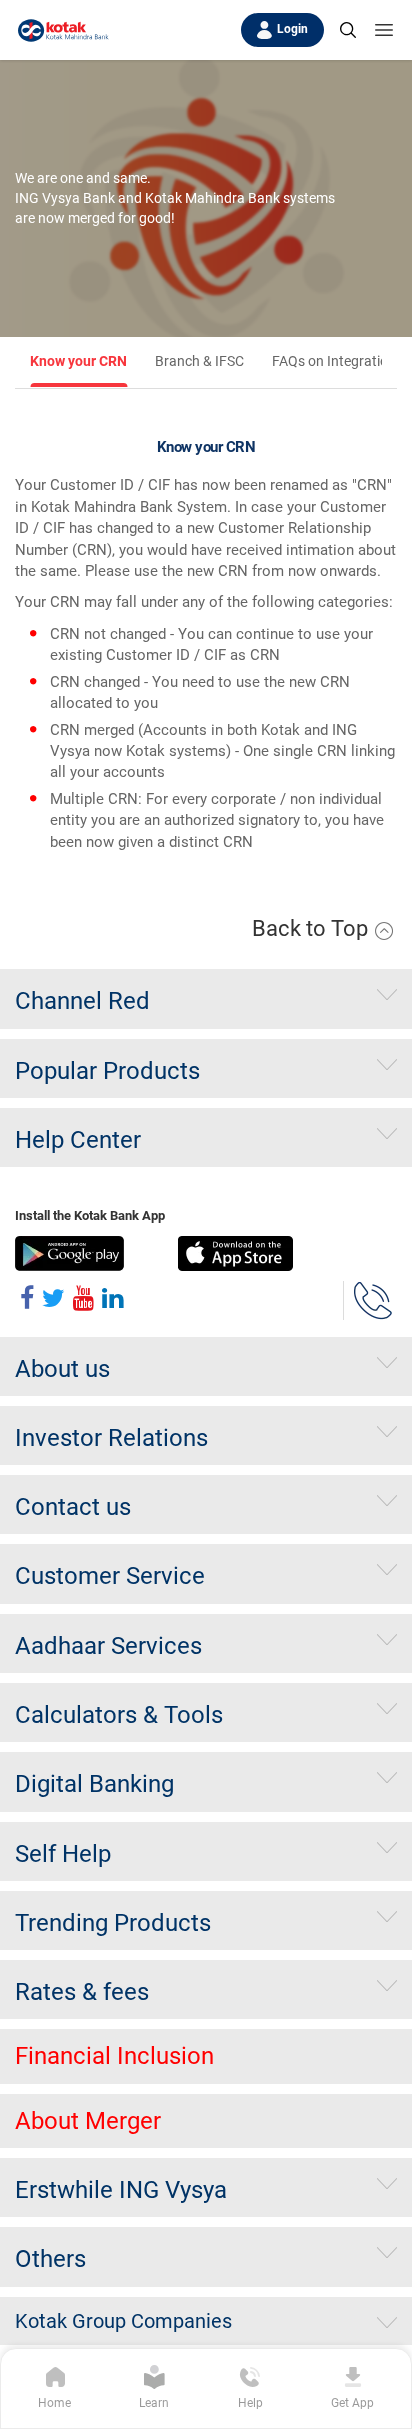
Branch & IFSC (199, 361)
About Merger (88, 2121)
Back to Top (312, 928)
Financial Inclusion (114, 2056)
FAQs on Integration (334, 361)
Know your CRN (78, 361)
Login (292, 29)
